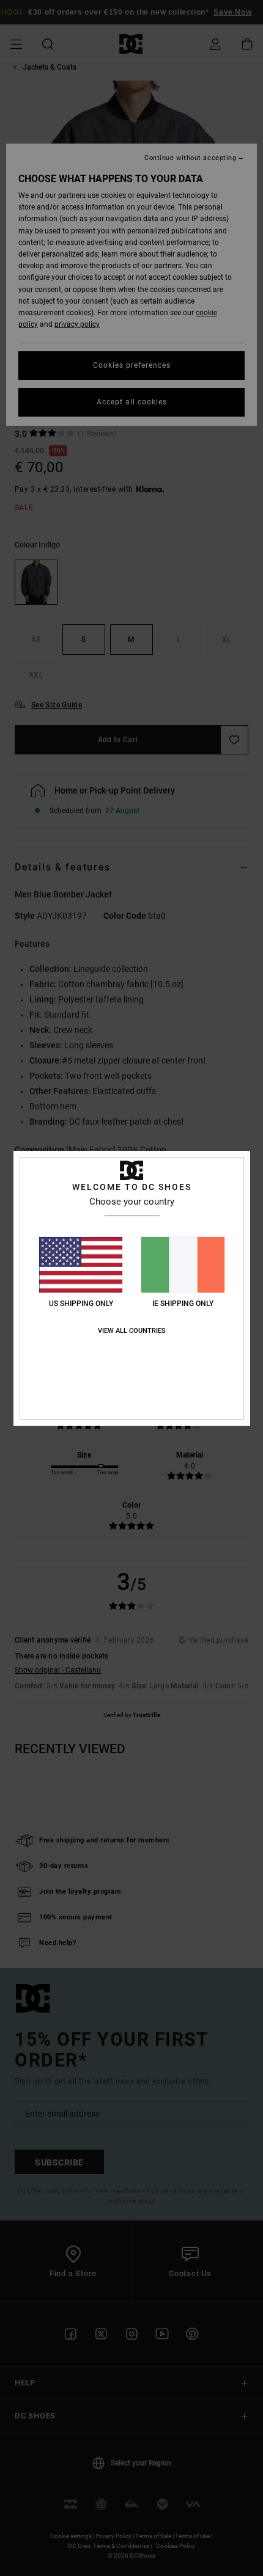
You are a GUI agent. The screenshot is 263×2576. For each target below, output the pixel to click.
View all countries (132, 1331)
